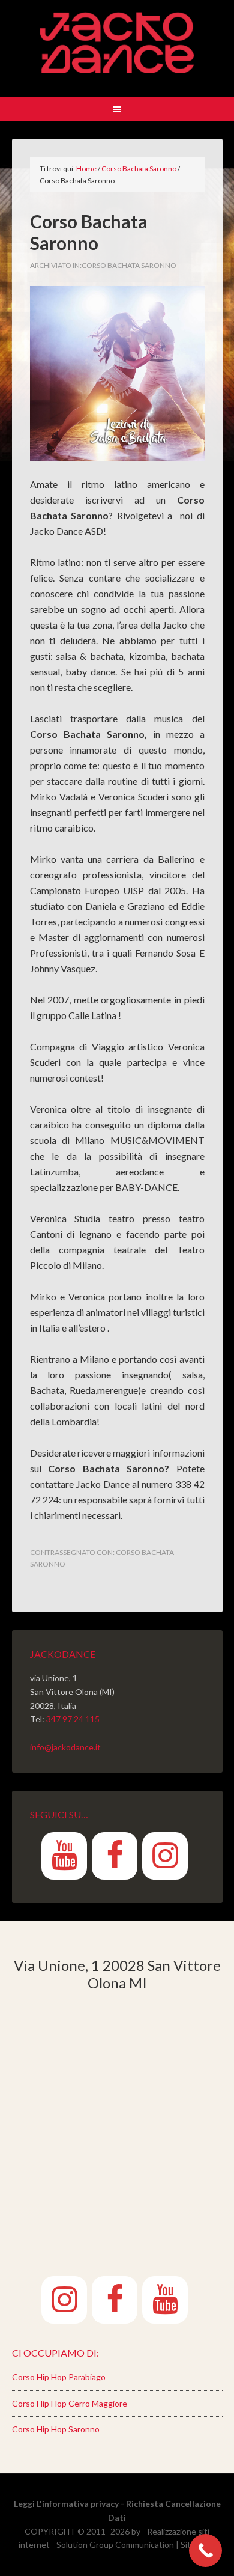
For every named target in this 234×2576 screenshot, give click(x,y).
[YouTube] (64, 1856)
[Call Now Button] (205, 2550)
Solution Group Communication (115, 2544)
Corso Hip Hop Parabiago (59, 2377)
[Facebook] (115, 1856)
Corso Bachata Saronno (129, 265)
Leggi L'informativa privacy (66, 2504)
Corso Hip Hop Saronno (56, 2429)
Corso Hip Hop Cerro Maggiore (70, 2403)
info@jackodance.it (65, 1747)
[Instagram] (165, 1856)
